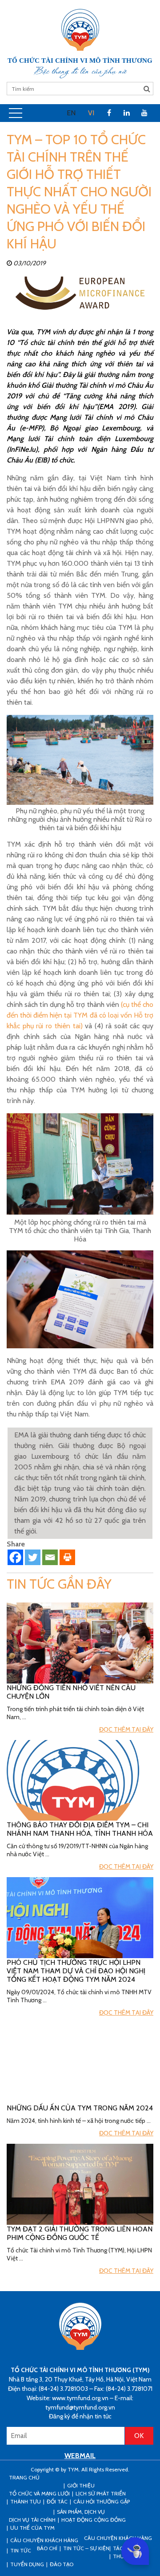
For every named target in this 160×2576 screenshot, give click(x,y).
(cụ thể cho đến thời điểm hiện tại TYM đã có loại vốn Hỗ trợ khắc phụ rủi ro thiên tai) (80, 1015)
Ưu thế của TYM (32, 2528)
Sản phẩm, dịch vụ (81, 2512)
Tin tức (21, 2550)
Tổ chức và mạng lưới (39, 2493)
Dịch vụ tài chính (32, 2520)
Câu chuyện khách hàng (118, 2538)
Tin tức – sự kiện (86, 2548)
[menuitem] (71, 113)
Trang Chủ (24, 2477)
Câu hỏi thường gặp (102, 2501)
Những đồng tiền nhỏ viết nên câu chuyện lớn (71, 1692)
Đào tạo (62, 2564)
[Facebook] (15, 1557)
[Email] (50, 1557)
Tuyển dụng (27, 2564)
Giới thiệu (81, 2485)
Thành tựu (26, 2501)
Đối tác (57, 2501)
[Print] (67, 1557)
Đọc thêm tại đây (126, 1729)
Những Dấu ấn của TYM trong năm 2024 (80, 2108)
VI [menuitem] (91, 113)
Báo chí (47, 2548)
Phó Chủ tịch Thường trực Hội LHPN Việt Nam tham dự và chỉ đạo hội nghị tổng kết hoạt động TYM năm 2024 (76, 1971)
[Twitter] (33, 1557)
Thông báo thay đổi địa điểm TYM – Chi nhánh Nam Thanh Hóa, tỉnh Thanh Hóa (80, 1829)
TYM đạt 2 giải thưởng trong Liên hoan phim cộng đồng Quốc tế (80, 2233)
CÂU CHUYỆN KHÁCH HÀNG (44, 2540)
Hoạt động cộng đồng (94, 2520)
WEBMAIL (80, 2456)
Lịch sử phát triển (101, 2493)
